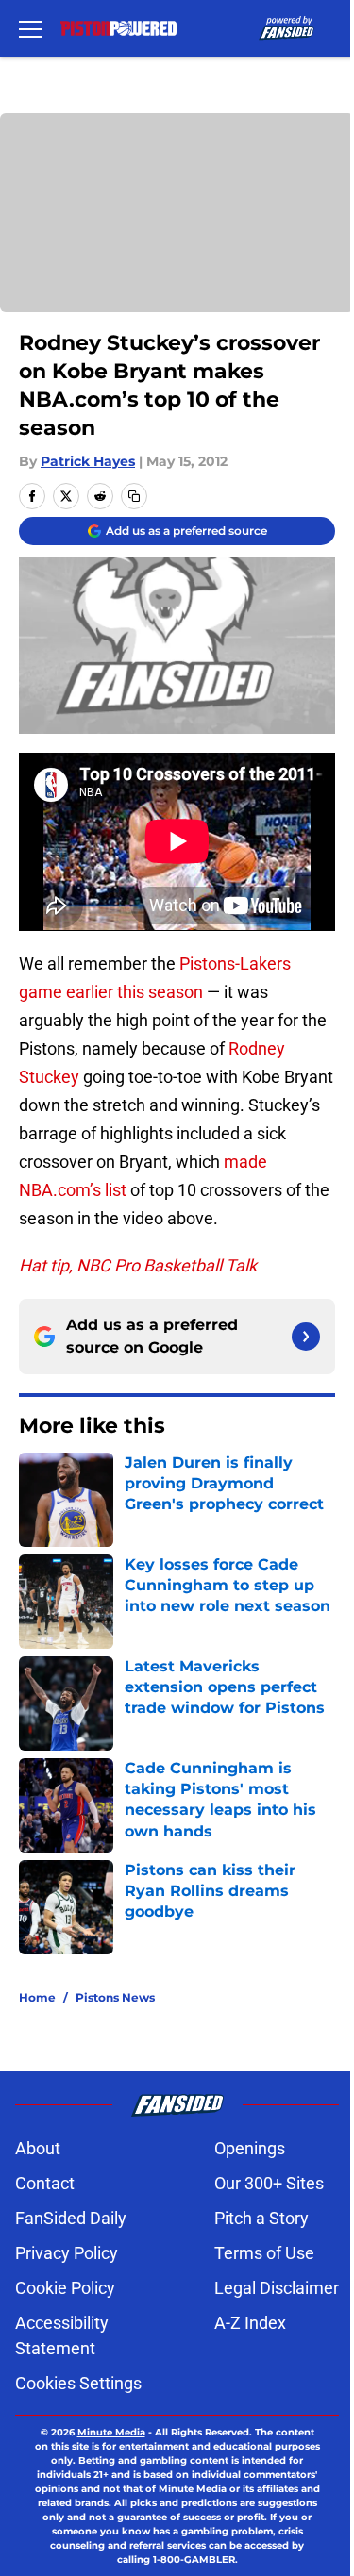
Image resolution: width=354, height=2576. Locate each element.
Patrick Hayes (88, 461)
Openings (250, 2148)
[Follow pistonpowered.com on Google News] (306, 1337)
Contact (45, 2183)
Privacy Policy (67, 2253)
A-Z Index (250, 2323)
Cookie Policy (65, 2288)
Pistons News (115, 1997)
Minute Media (111, 2432)
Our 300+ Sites (269, 2183)
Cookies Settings (78, 2383)
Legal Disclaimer (277, 2288)
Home (37, 1997)
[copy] (134, 496)
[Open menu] (30, 28)
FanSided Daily (71, 2218)
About (38, 2148)
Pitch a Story (261, 2218)
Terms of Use (264, 2253)
